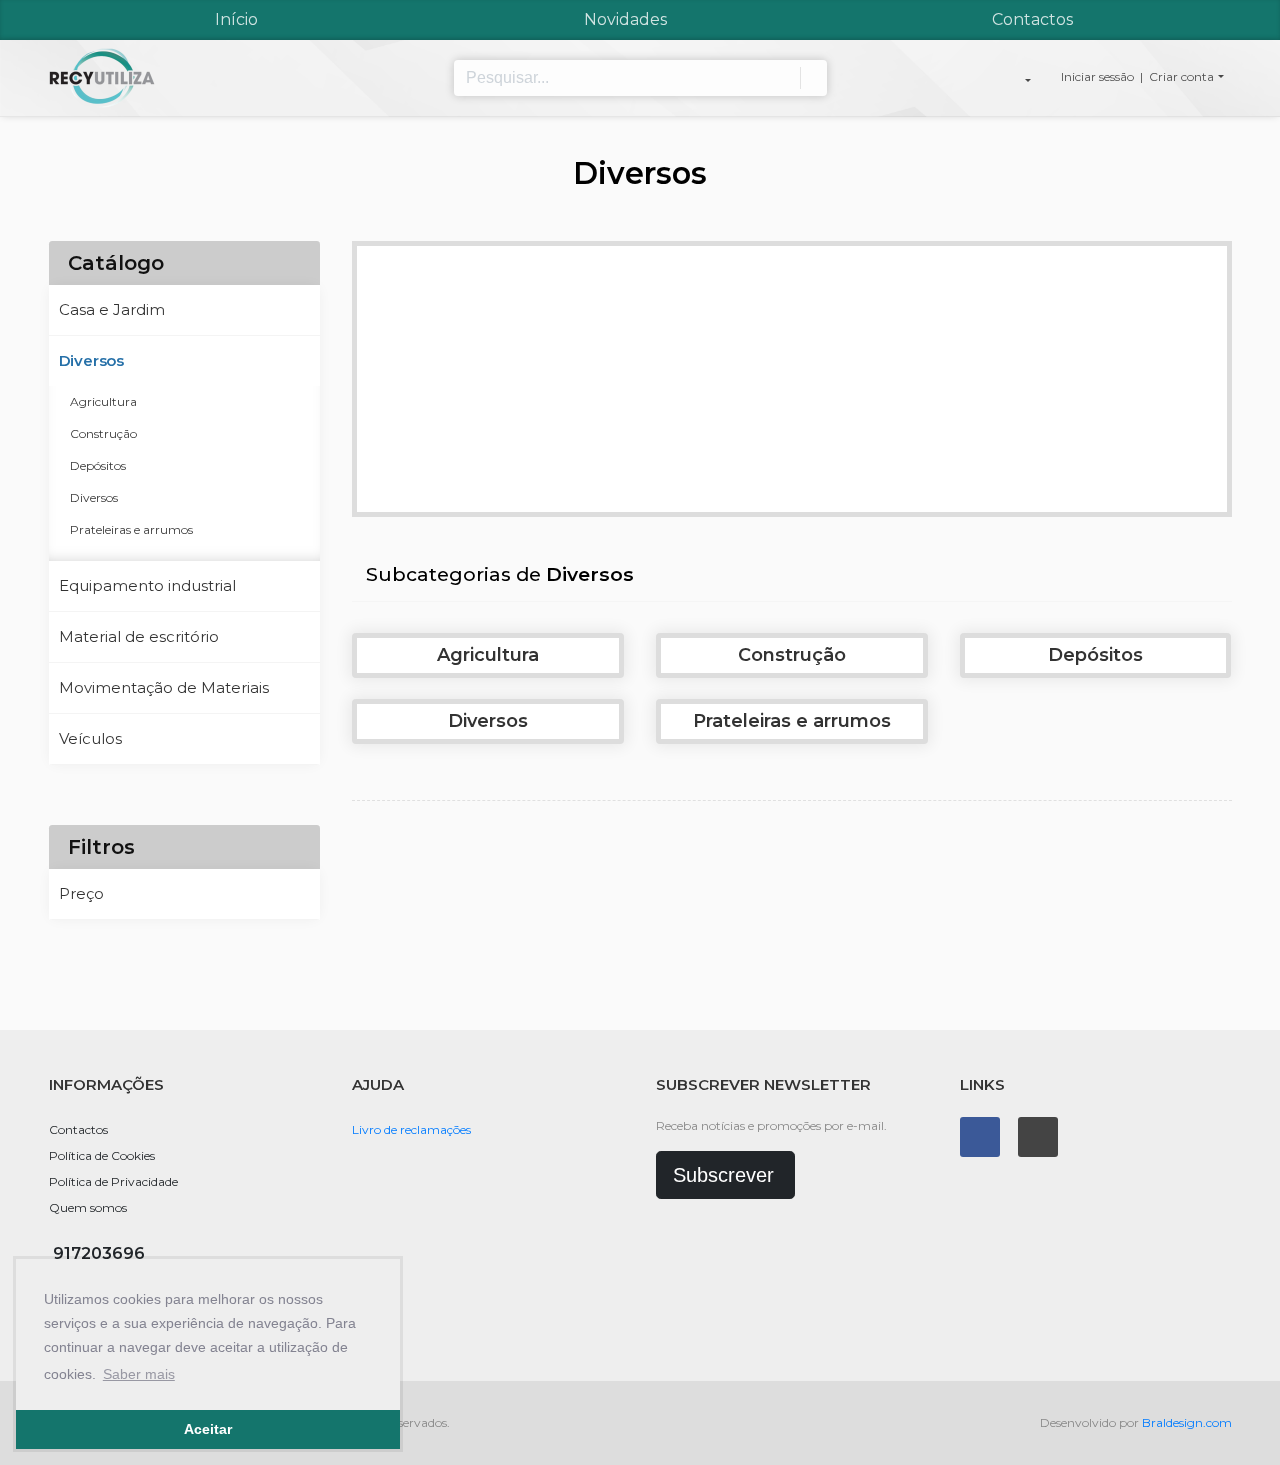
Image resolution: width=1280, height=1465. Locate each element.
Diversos (91, 360)
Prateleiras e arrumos (131, 529)
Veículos (90, 738)
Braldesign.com (1187, 1422)
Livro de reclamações (411, 1129)
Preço (81, 893)
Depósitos (98, 465)
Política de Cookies (102, 1155)
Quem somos (88, 1207)
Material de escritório (139, 636)
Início (236, 19)
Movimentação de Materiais (164, 687)
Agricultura (103, 401)
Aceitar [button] (208, 1429)
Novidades (625, 19)
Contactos (1032, 19)
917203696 (99, 1253)
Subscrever (723, 1175)
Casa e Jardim (112, 309)
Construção (103, 433)
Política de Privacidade (113, 1181)
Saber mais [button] (139, 1374)
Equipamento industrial (147, 585)
